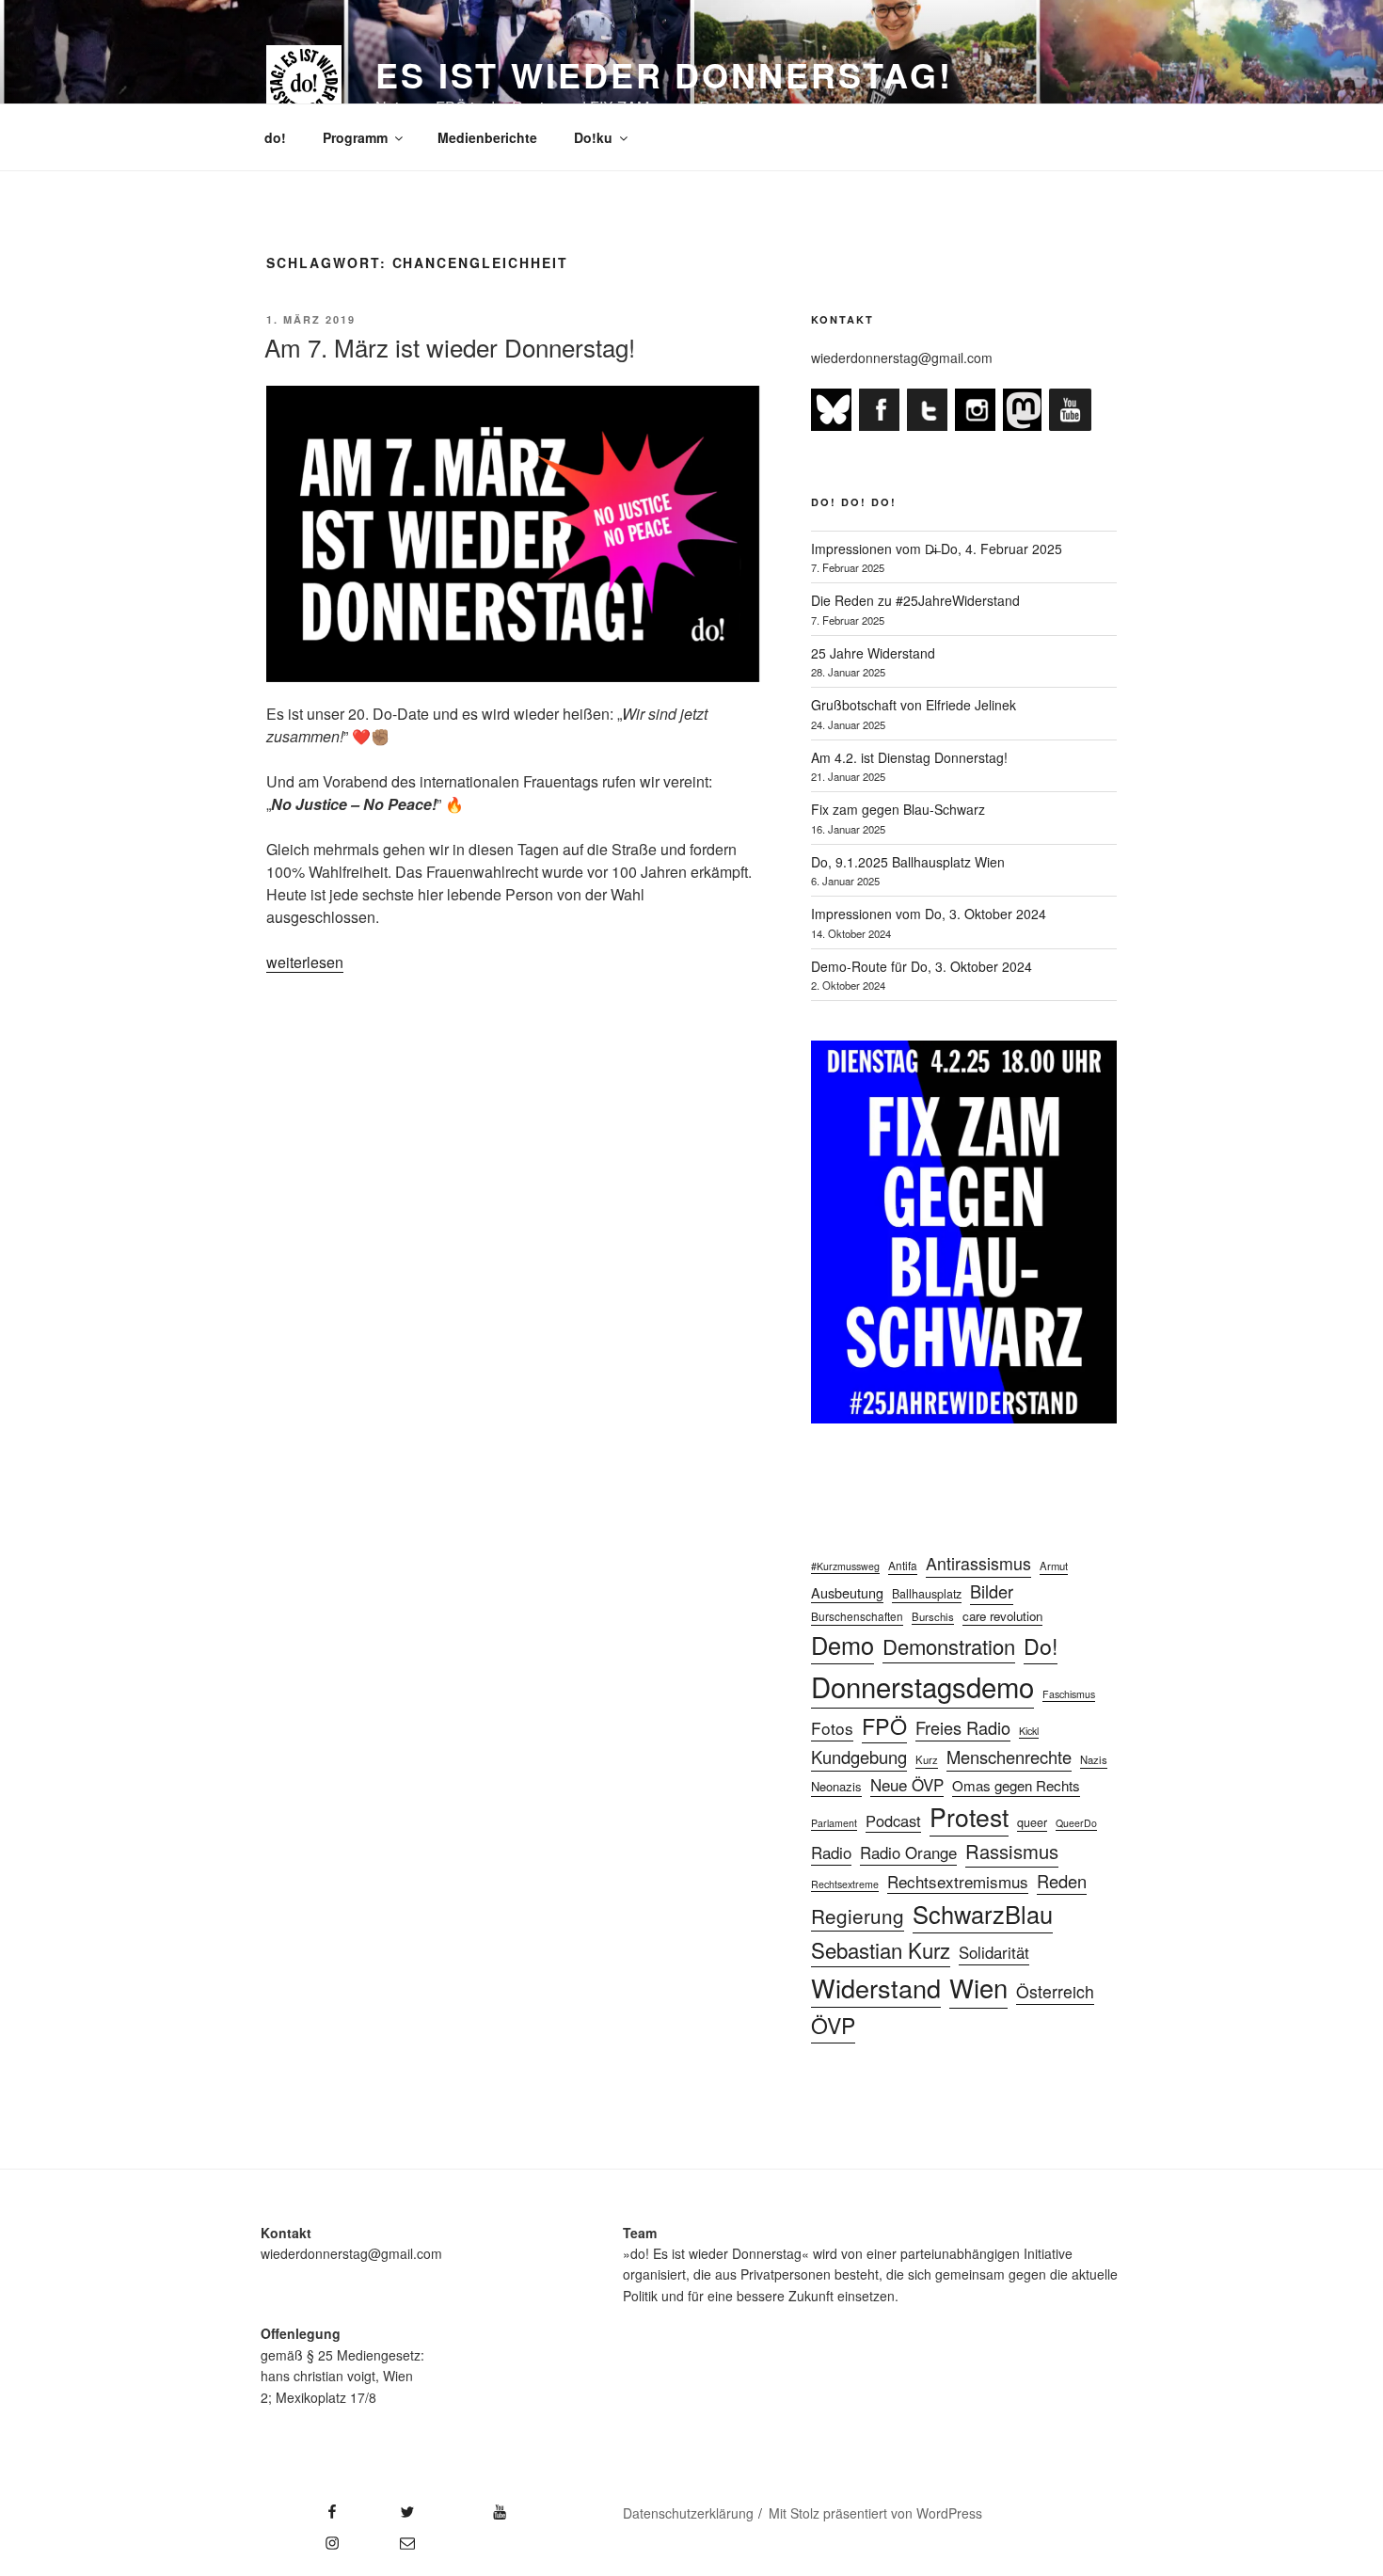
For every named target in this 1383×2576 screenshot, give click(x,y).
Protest (969, 1816)
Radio (831, 1852)
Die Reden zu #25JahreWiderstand (915, 600)
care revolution (1002, 1616)
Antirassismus (978, 1563)
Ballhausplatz (927, 1594)
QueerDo (1076, 1823)
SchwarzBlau (983, 1914)
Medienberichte (487, 137)
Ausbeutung (847, 1592)
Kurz (927, 1759)
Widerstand (876, 1988)
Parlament (834, 1823)
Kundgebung (859, 1757)
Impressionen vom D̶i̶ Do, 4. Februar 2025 (937, 549)
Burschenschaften (857, 1616)
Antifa (903, 1565)
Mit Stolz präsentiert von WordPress (875, 2513)
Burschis (933, 1616)
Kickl (1029, 1731)
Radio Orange (908, 1852)
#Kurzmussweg (845, 1566)
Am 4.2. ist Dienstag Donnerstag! (909, 757)
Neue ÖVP (907, 1784)
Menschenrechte (1009, 1757)
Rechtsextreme (845, 1884)
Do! (1041, 1646)
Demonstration (949, 1646)
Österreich (1055, 1991)
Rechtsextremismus (958, 1881)
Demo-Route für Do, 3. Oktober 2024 (922, 966)
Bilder (992, 1591)
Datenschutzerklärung (688, 2513)
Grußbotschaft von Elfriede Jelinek (914, 705)
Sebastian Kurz (881, 1949)
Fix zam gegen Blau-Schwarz (898, 809)
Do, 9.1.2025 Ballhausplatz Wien (908, 862)
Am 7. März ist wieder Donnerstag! (450, 347)
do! (275, 137)
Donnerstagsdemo (922, 1686)
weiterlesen (305, 962)
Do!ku (593, 137)
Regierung (858, 1916)
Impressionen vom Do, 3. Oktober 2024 (929, 914)
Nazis (1094, 1759)
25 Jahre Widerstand (873, 653)
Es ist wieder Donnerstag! (664, 74)
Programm (355, 137)
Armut (1054, 1566)
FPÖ (884, 1725)
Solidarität (994, 1952)
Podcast (893, 1821)
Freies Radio (963, 1727)
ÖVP (833, 2025)
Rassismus (1012, 1851)
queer (1032, 1822)
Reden (1062, 1881)
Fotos (832, 1728)
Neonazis (836, 1786)
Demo (843, 1645)
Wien (978, 1987)
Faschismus (1069, 1694)
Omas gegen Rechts (1016, 1785)
